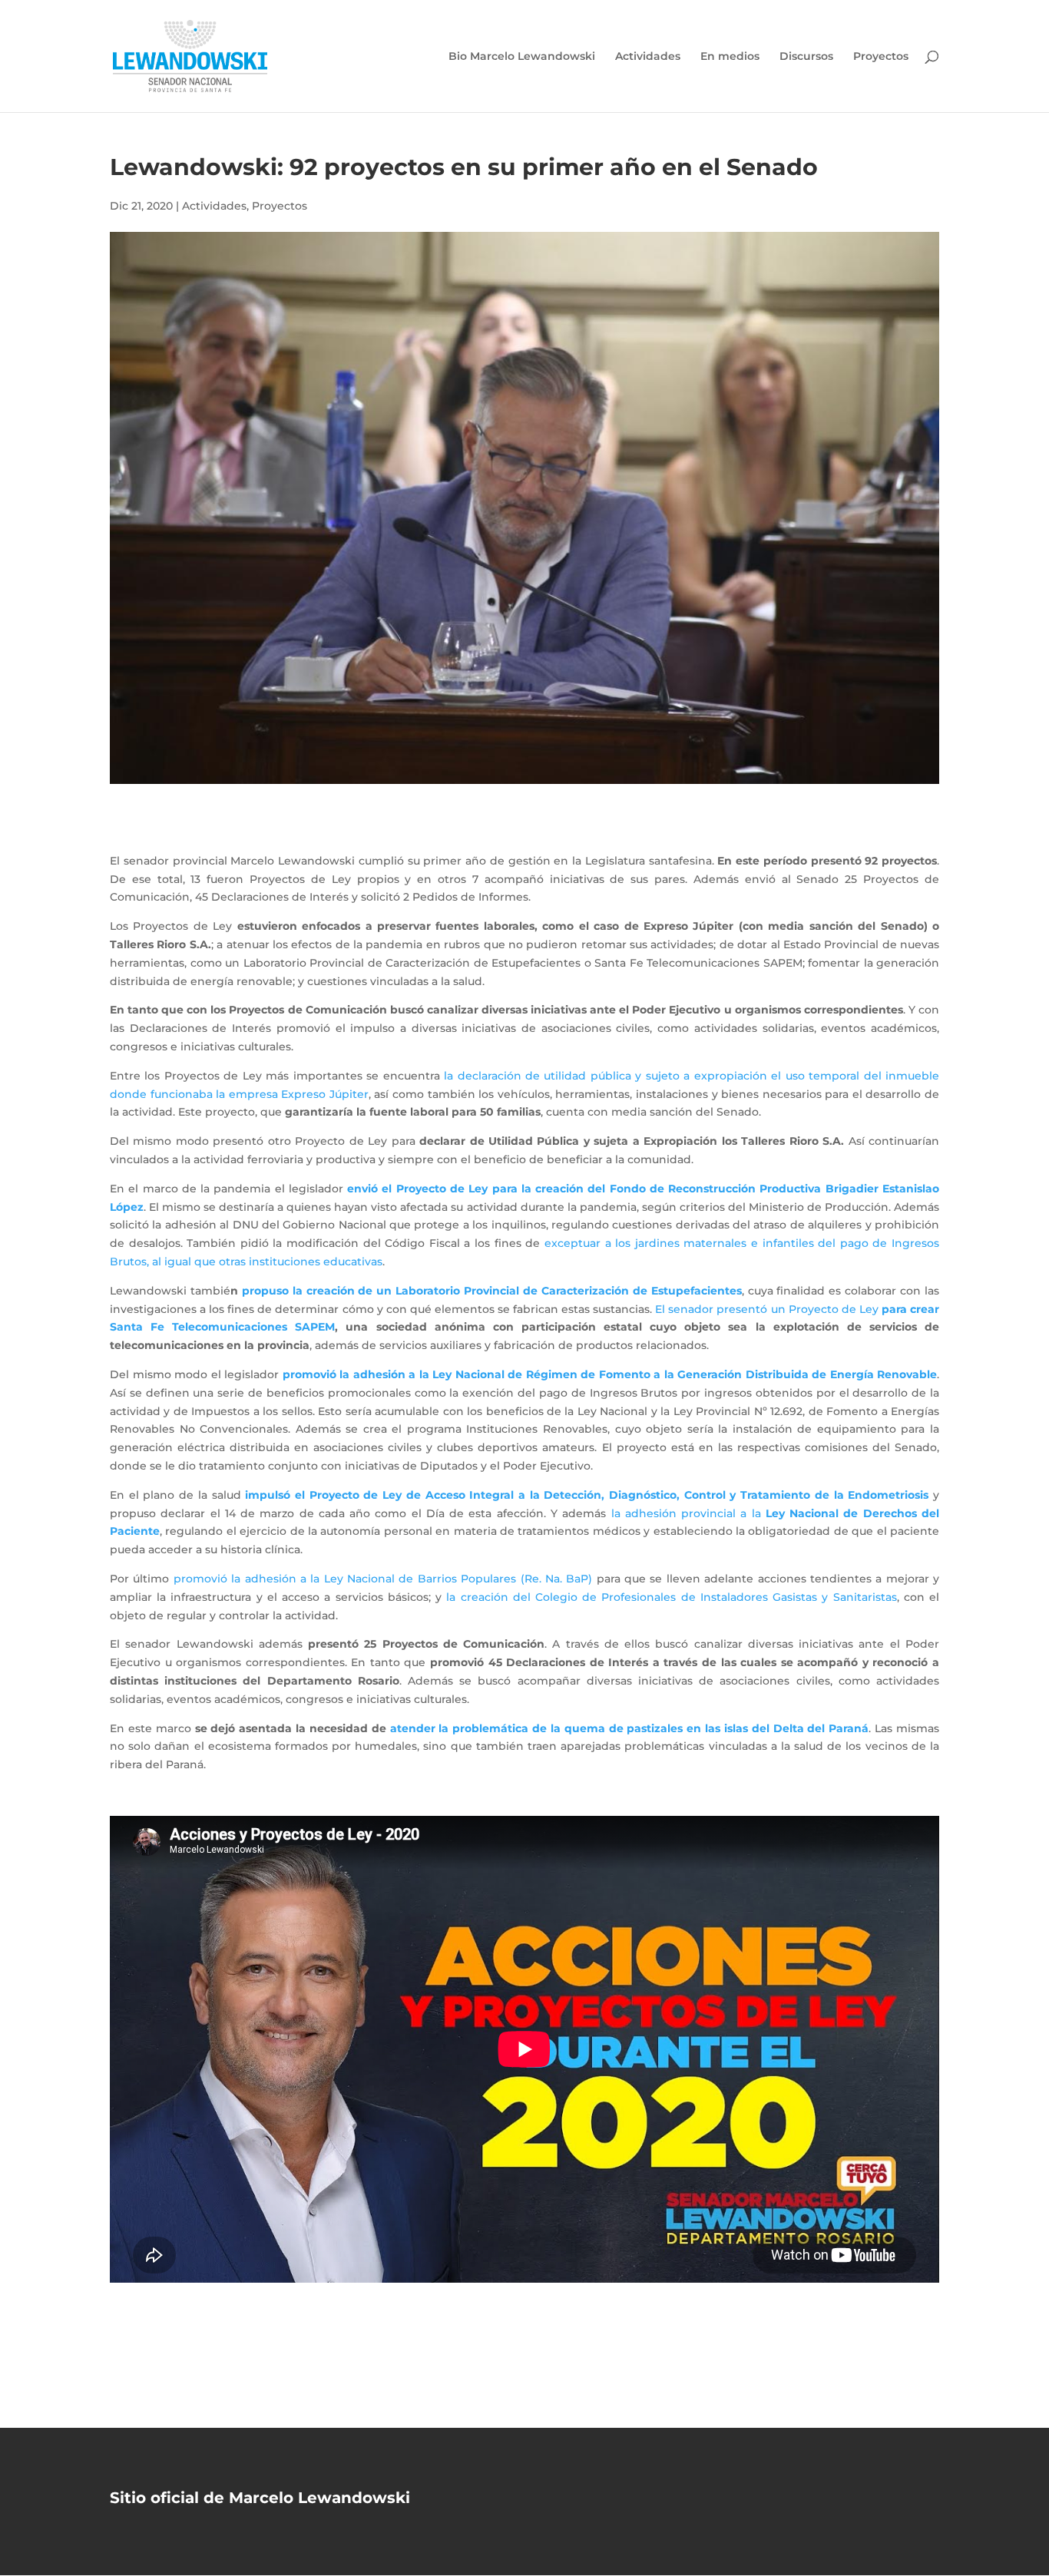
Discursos (806, 57)
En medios (730, 57)
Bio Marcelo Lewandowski (522, 57)
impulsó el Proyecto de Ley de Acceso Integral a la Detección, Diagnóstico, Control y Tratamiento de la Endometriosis (587, 1495)
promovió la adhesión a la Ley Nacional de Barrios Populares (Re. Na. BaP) (383, 1579)
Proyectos (881, 57)
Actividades (648, 57)
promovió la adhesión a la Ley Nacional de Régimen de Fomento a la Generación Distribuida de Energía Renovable (610, 1374)
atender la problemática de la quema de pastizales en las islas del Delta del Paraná (630, 1728)
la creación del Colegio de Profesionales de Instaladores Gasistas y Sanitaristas (671, 1597)
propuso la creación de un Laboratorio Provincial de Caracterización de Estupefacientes (492, 1291)
